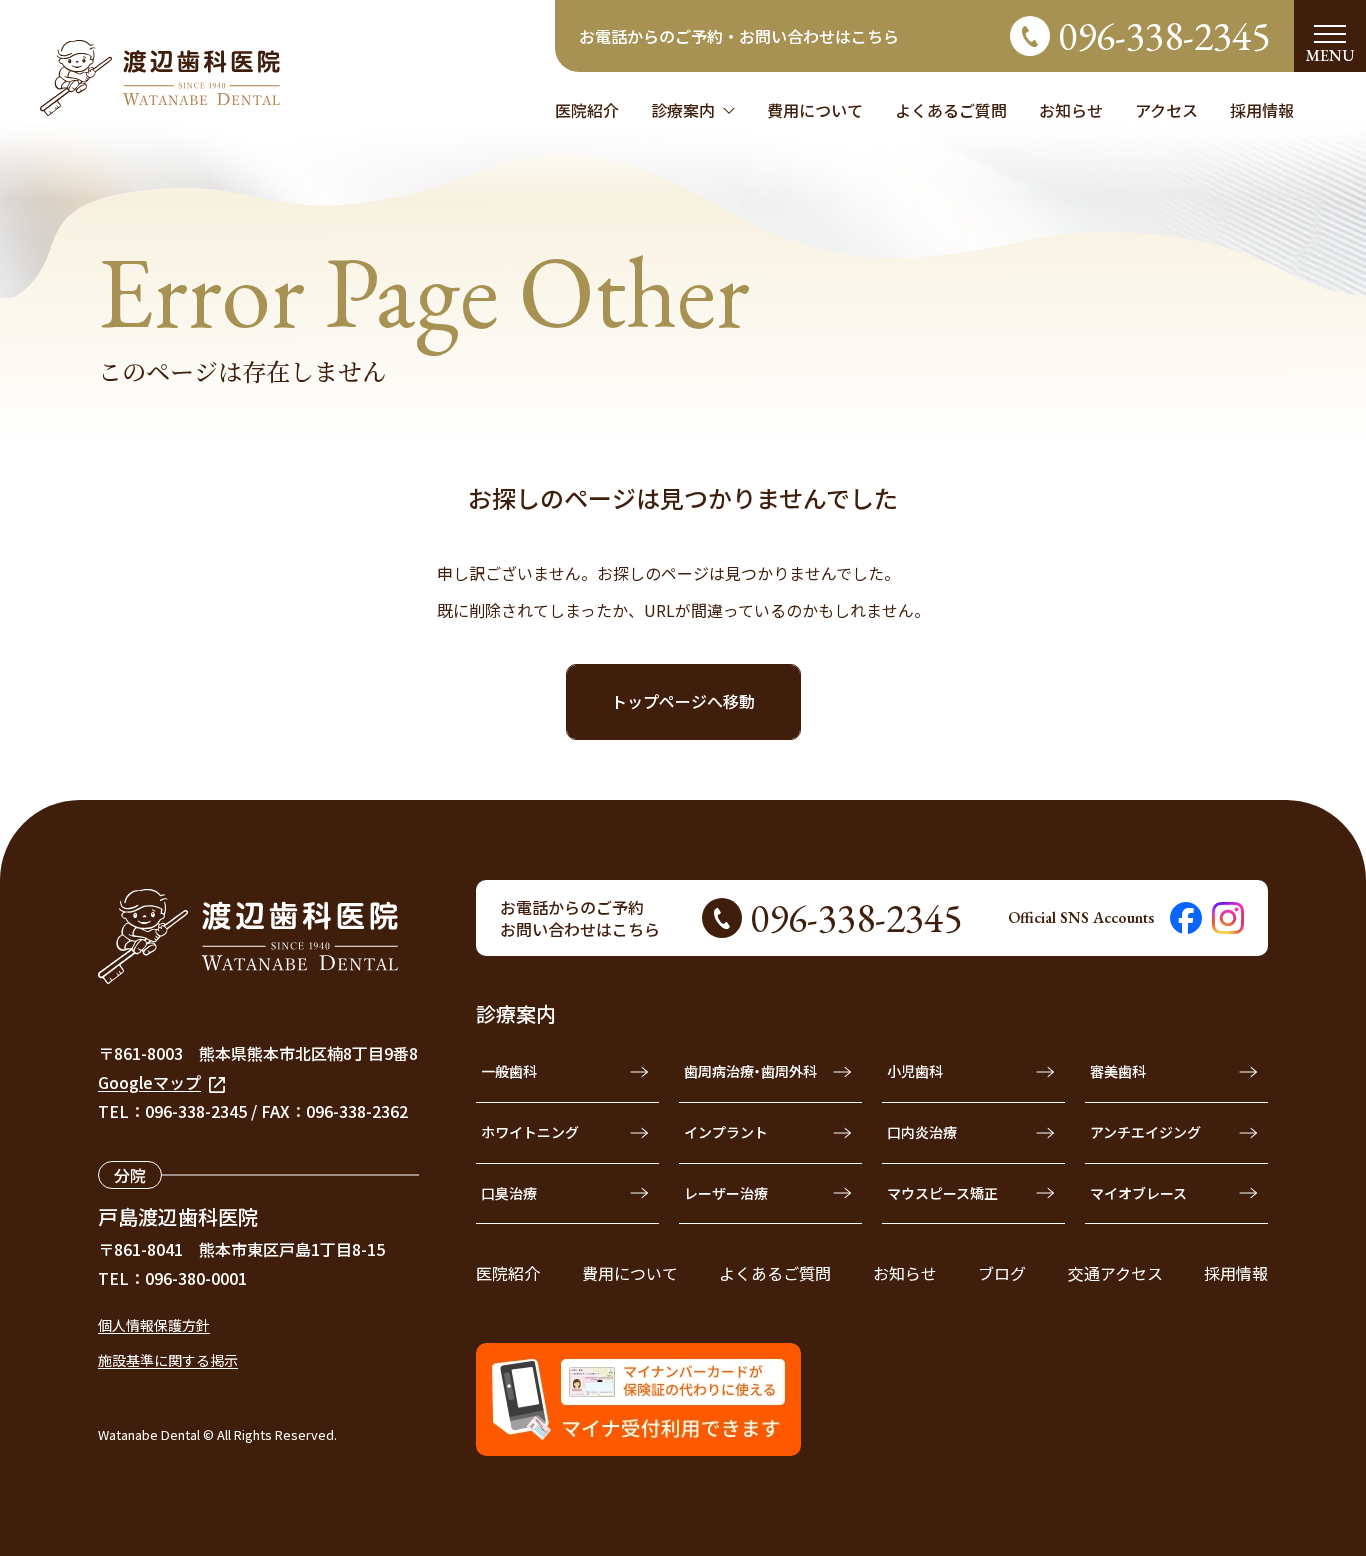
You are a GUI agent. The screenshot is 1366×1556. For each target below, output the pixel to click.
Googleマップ (149, 1082)
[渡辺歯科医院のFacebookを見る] (1186, 918)
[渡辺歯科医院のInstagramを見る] (1228, 918)
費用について (630, 1273)
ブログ (1002, 1273)
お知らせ (905, 1273)
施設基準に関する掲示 (168, 1360)
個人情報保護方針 (154, 1325)
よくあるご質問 (775, 1273)
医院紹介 (508, 1273)
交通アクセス (1115, 1273)
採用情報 (1236, 1273)
